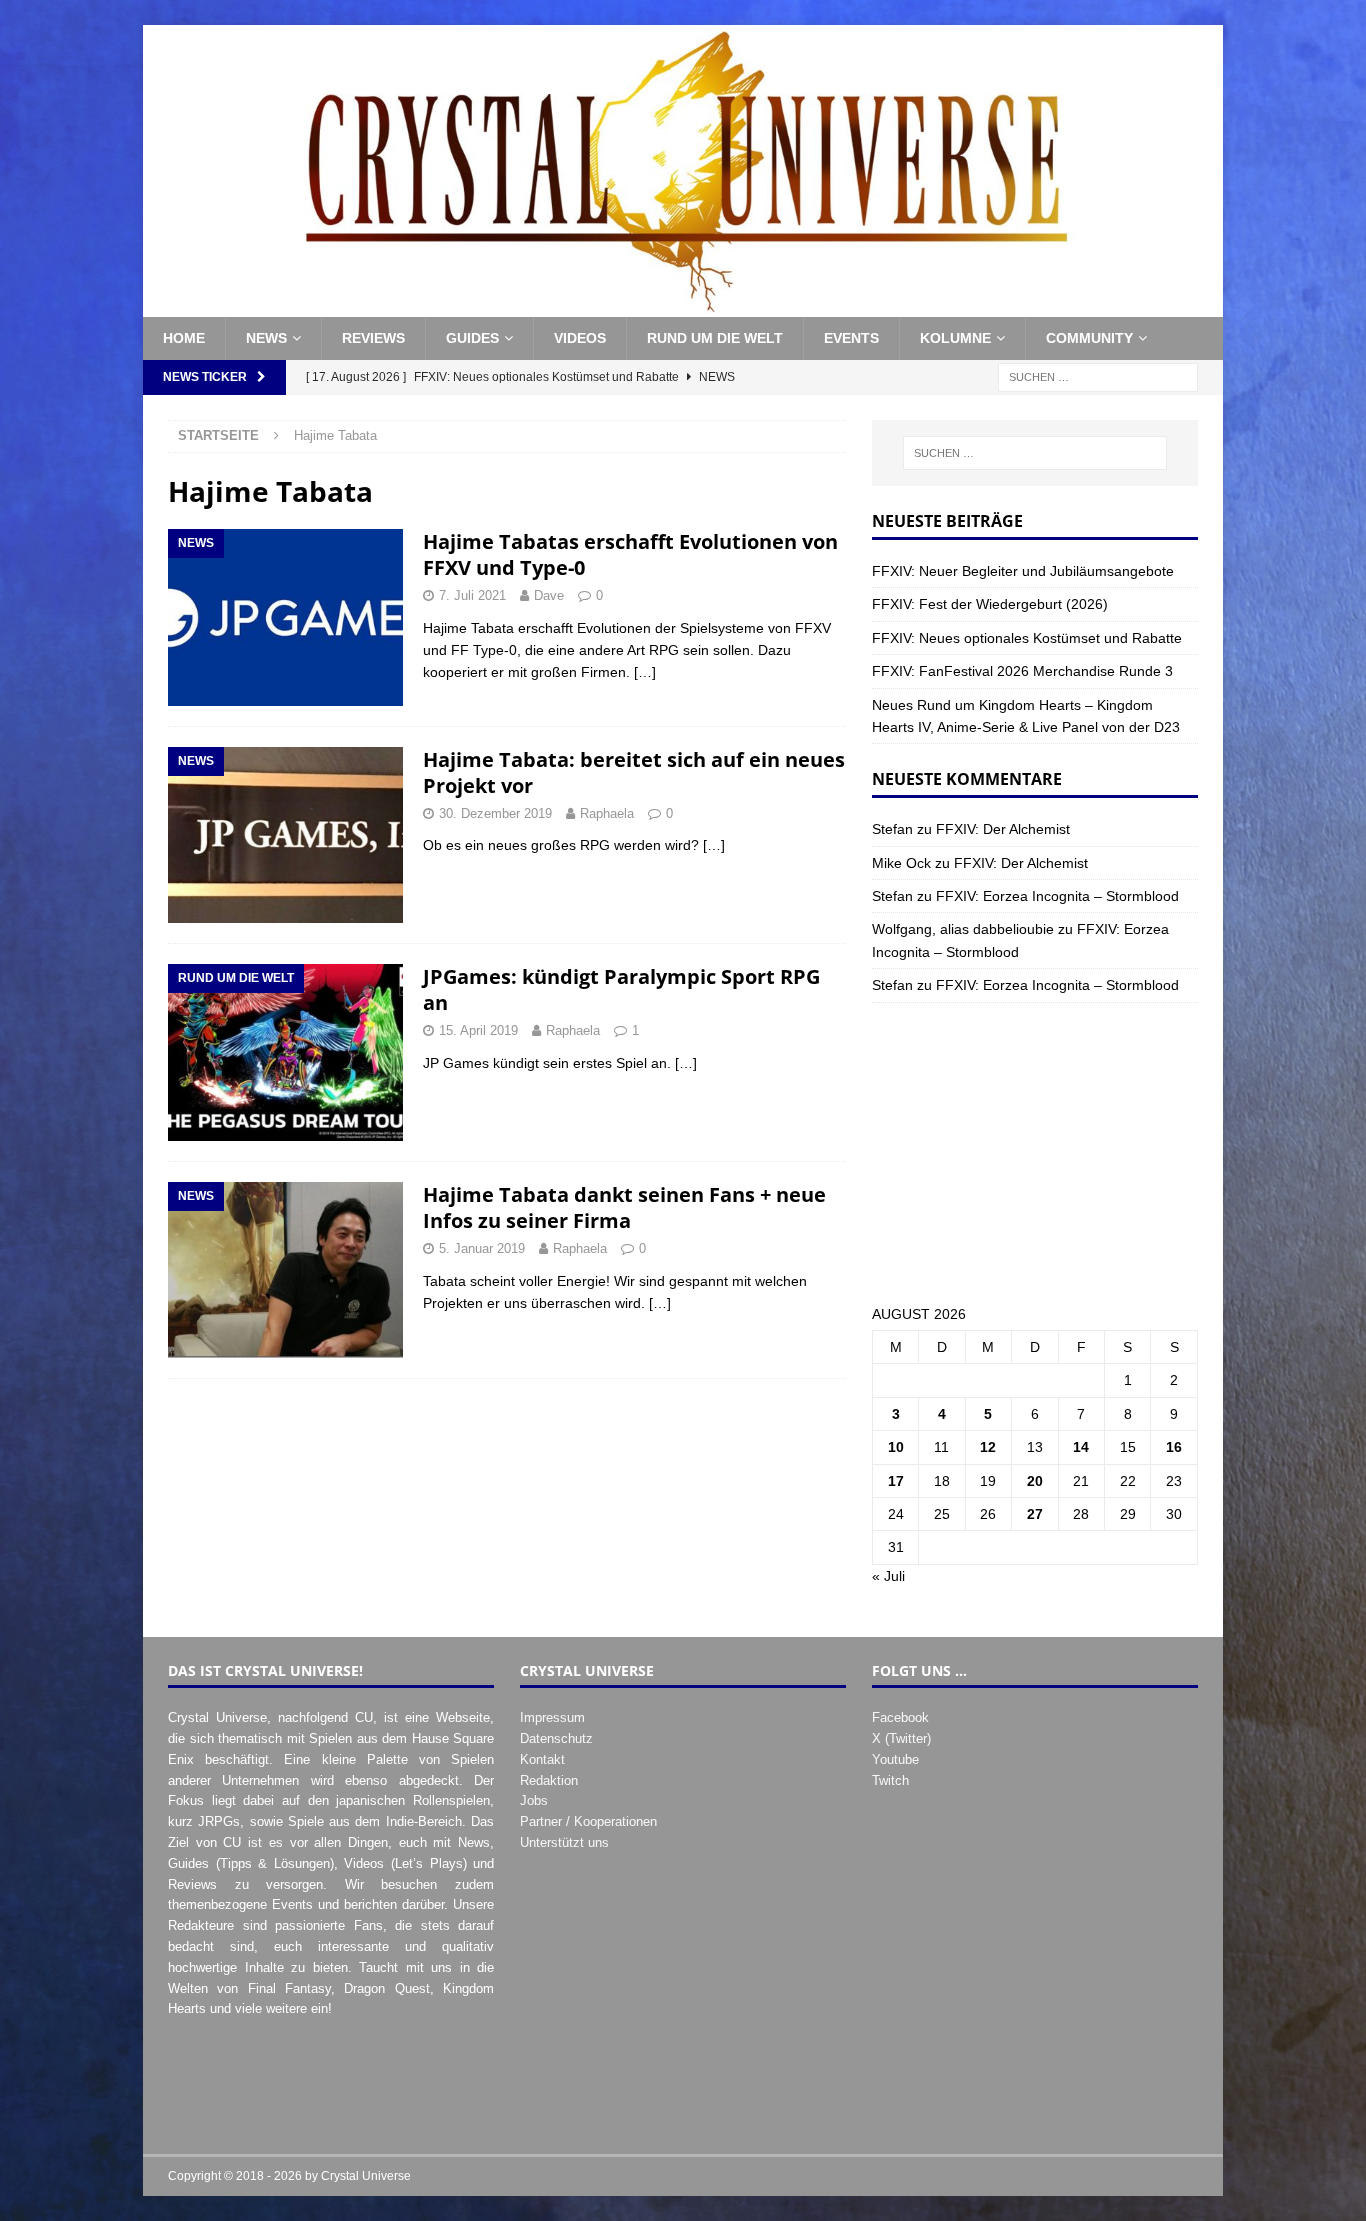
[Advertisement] (1035, 1153)
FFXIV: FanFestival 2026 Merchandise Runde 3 (1022, 671)
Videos (580, 338)
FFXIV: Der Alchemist (1003, 829)
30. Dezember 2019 (495, 813)
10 (896, 1447)
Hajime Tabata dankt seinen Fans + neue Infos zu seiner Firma (624, 1207)
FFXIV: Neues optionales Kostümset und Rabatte (1027, 638)
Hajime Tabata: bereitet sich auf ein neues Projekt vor (634, 772)
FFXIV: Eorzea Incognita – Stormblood (1057, 896)
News (266, 338)
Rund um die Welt (715, 338)
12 (988, 1447)
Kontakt (542, 1759)
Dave (549, 595)
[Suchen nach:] (1098, 376)
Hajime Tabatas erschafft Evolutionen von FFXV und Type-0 (630, 554)
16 (1174, 1447)
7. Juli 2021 (472, 595)
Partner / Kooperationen (588, 1821)
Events (851, 338)
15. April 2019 (478, 1030)
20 (1035, 1481)
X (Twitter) (901, 1738)
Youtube (895, 1759)
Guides (472, 338)
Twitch (890, 1780)
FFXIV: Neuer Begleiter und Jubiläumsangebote (1023, 571)
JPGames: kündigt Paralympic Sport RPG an (621, 989)
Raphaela (607, 813)
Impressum (552, 1717)
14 (1081, 1447)
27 (1035, 1514)
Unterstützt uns (564, 1842)
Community (1089, 338)
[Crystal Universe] (683, 306)
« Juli (888, 1576)
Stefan (892, 829)
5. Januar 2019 (482, 1248)
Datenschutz (556, 1738)
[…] (645, 672)
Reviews (373, 338)
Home (184, 338)
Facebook (900, 1717)
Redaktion (549, 1780)
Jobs (534, 1800)
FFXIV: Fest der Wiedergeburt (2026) (990, 604)
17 (896, 1481)
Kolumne (955, 338)
